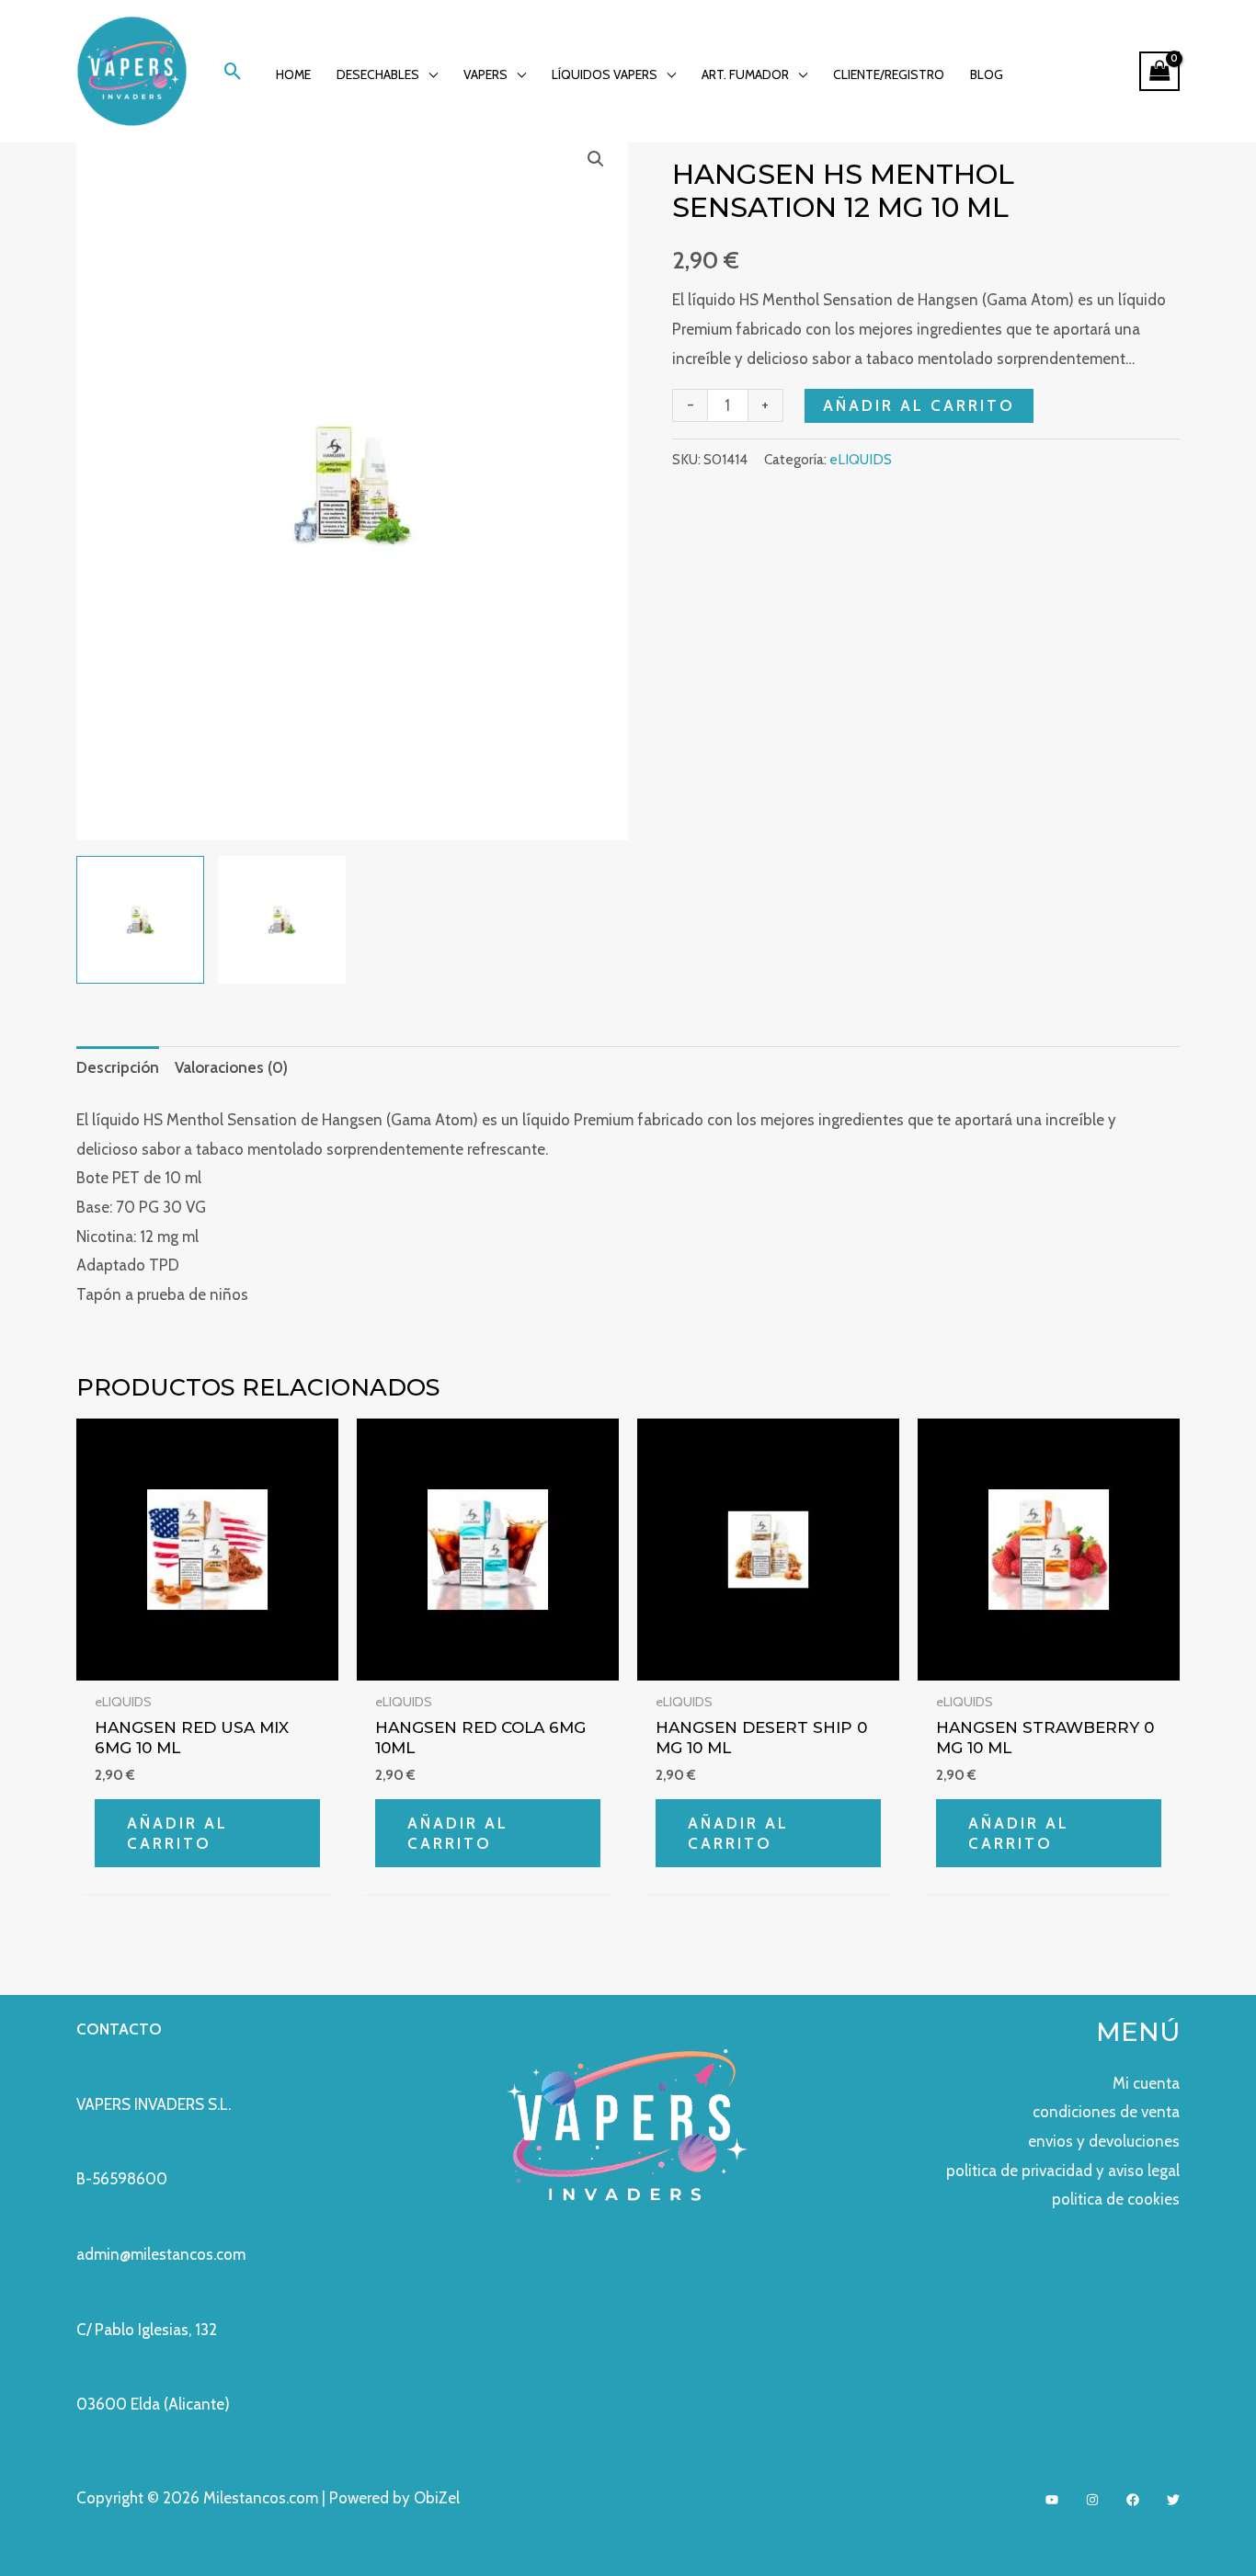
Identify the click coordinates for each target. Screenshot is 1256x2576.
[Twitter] (1173, 2500)
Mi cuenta (1146, 2083)
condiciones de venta (1106, 2112)
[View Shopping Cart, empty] (1159, 71)
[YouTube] (1052, 2500)
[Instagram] (1092, 2500)
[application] (428, 74)
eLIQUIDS (861, 459)
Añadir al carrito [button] (177, 1833)
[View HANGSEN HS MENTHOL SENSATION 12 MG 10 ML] (140, 920)
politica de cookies (1116, 2199)
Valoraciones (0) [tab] (231, 1067)
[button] (233, 71)
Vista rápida (207, 1663)
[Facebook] (1133, 2500)
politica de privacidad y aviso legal (1063, 2171)
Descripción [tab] (118, 1067)
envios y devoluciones (1104, 2141)
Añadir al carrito (919, 405)
